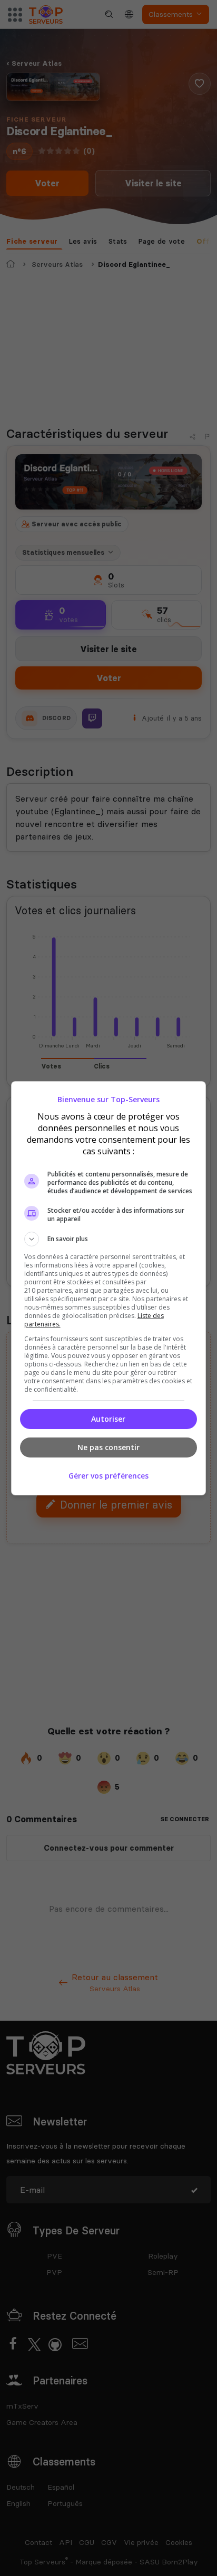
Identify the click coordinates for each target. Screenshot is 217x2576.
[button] (109, 1239)
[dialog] (109, 1288)
